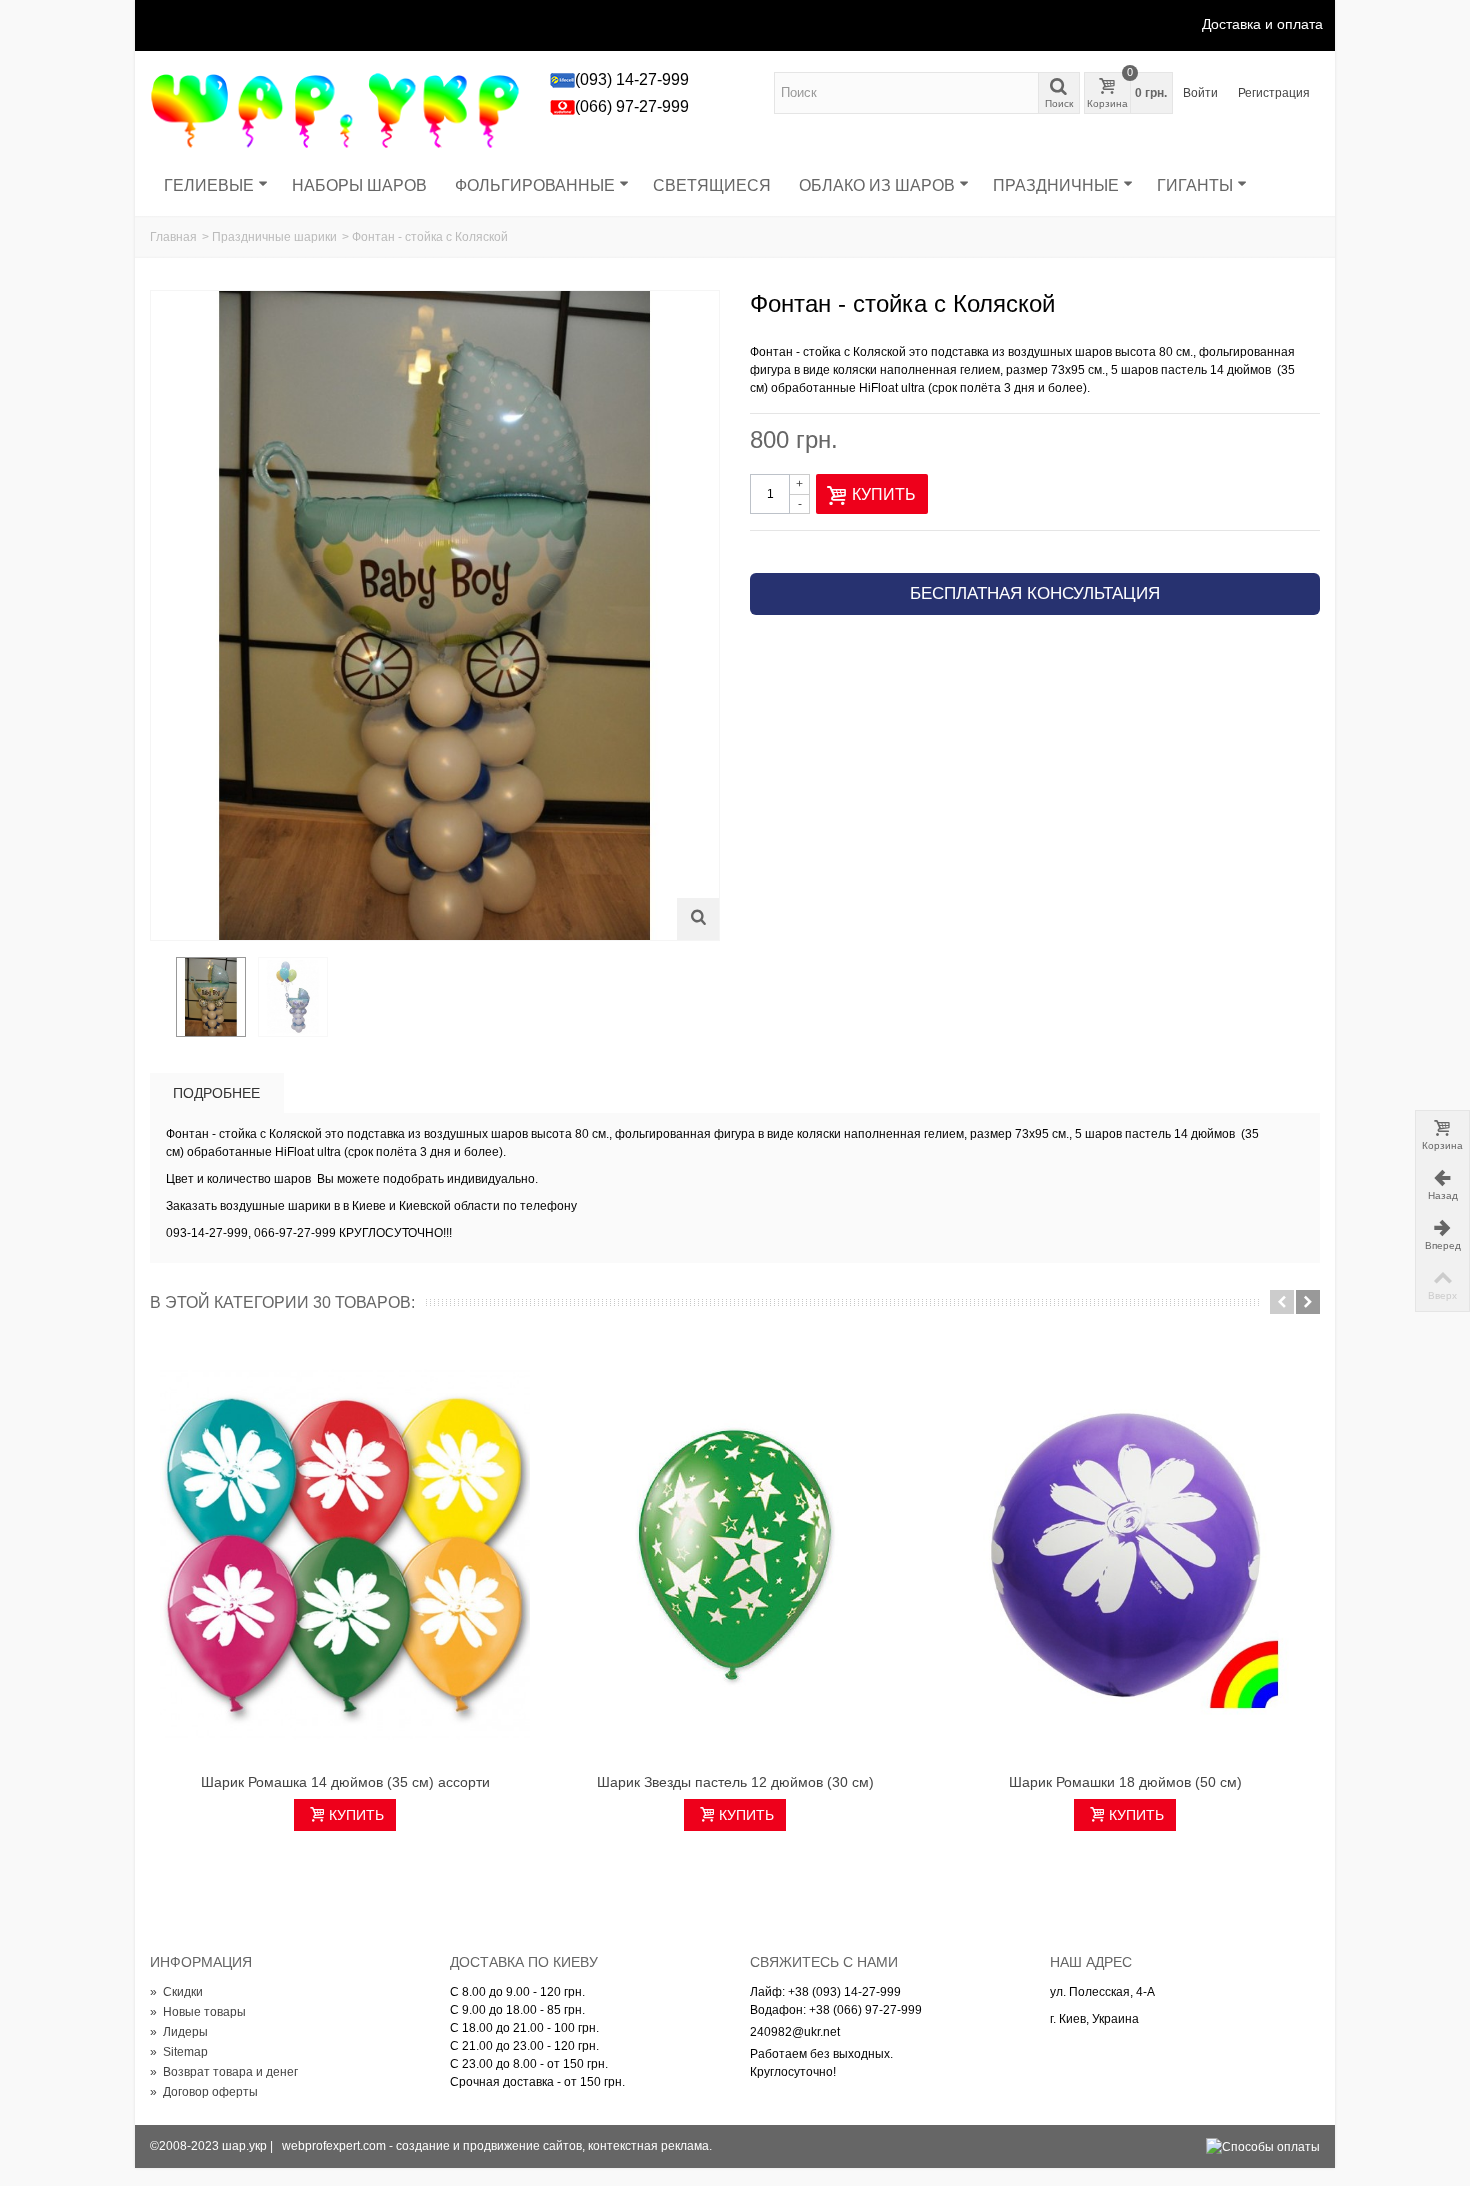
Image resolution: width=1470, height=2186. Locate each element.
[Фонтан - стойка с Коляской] (211, 997)
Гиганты (1195, 185)
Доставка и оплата (1262, 24)
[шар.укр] (335, 109)
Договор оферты (204, 2092)
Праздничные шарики (274, 237)
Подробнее (216, 1093)
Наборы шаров (359, 185)
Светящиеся (712, 185)
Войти (1200, 93)
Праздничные (1056, 185)
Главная (173, 237)
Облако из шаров (877, 185)
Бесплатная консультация (1035, 593)
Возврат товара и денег (224, 2072)
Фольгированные (535, 185)
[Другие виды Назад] (160, 998)
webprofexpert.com (334, 2146)
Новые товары (198, 2012)
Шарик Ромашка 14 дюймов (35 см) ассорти (345, 1782)
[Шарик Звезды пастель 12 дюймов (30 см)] (735, 1555)
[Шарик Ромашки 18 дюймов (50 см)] (1125, 1555)
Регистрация (1274, 93)
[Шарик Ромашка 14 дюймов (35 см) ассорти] (345, 1555)
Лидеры (179, 2032)
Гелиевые (209, 185)
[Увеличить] (698, 919)
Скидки (176, 1992)
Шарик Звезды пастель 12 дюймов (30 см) (735, 1782)
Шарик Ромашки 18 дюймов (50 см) (1125, 1782)
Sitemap (179, 2052)
